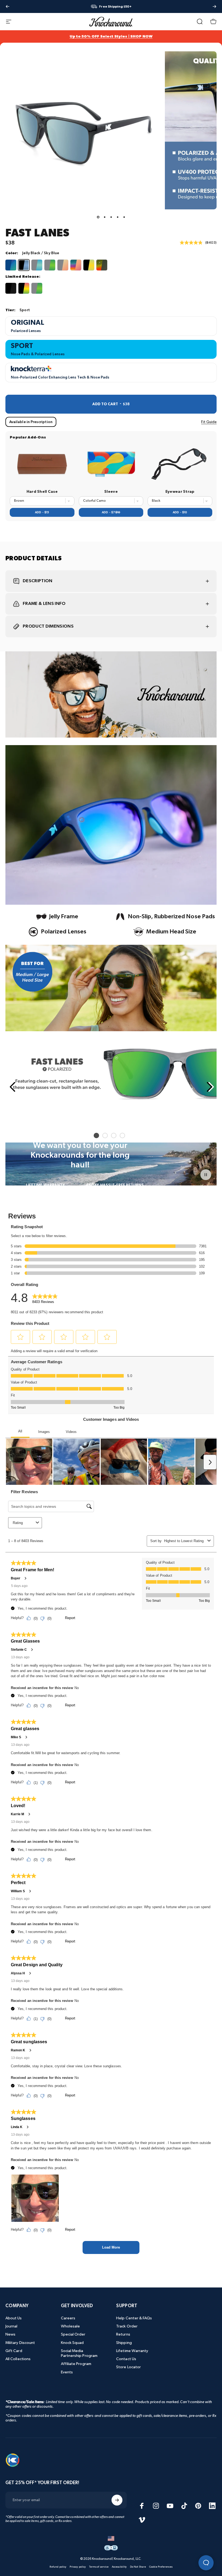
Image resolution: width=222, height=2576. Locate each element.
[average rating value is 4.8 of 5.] (192, 243)
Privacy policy (78, 2567)
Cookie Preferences (161, 2567)
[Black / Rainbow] (24, 288)
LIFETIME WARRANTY (45, 1185)
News (10, 2334)
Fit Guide (209, 422)
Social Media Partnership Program (79, 2353)
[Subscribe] (117, 2500)
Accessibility (119, 2567)
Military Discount (20, 2343)
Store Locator (128, 2367)
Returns (123, 2334)
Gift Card (14, 2351)
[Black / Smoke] (11, 288)
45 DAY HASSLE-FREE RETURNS (115, 1185)
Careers (68, 2318)
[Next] (214, 6)
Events (67, 2372)
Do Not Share (138, 2567)
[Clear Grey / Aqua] (37, 265)
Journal (12, 2326)
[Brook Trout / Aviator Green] (102, 265)
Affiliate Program (76, 2364)
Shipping (124, 2343)
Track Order (127, 2326)
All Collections (18, 2359)
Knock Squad (72, 2343)
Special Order (73, 2334)
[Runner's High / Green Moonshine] (37, 288)
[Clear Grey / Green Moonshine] (50, 265)
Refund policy (58, 2567)
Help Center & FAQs (134, 2318)
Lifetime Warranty (132, 2351)
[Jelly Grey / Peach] (63, 265)
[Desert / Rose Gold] (76, 265)
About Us (14, 2318)
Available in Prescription (31, 422)
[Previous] (8, 6)
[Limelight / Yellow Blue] (89, 265)
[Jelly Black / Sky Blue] (24, 265)
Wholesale (71, 2326)
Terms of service (99, 2567)
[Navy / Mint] (11, 265)
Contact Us (126, 2359)
